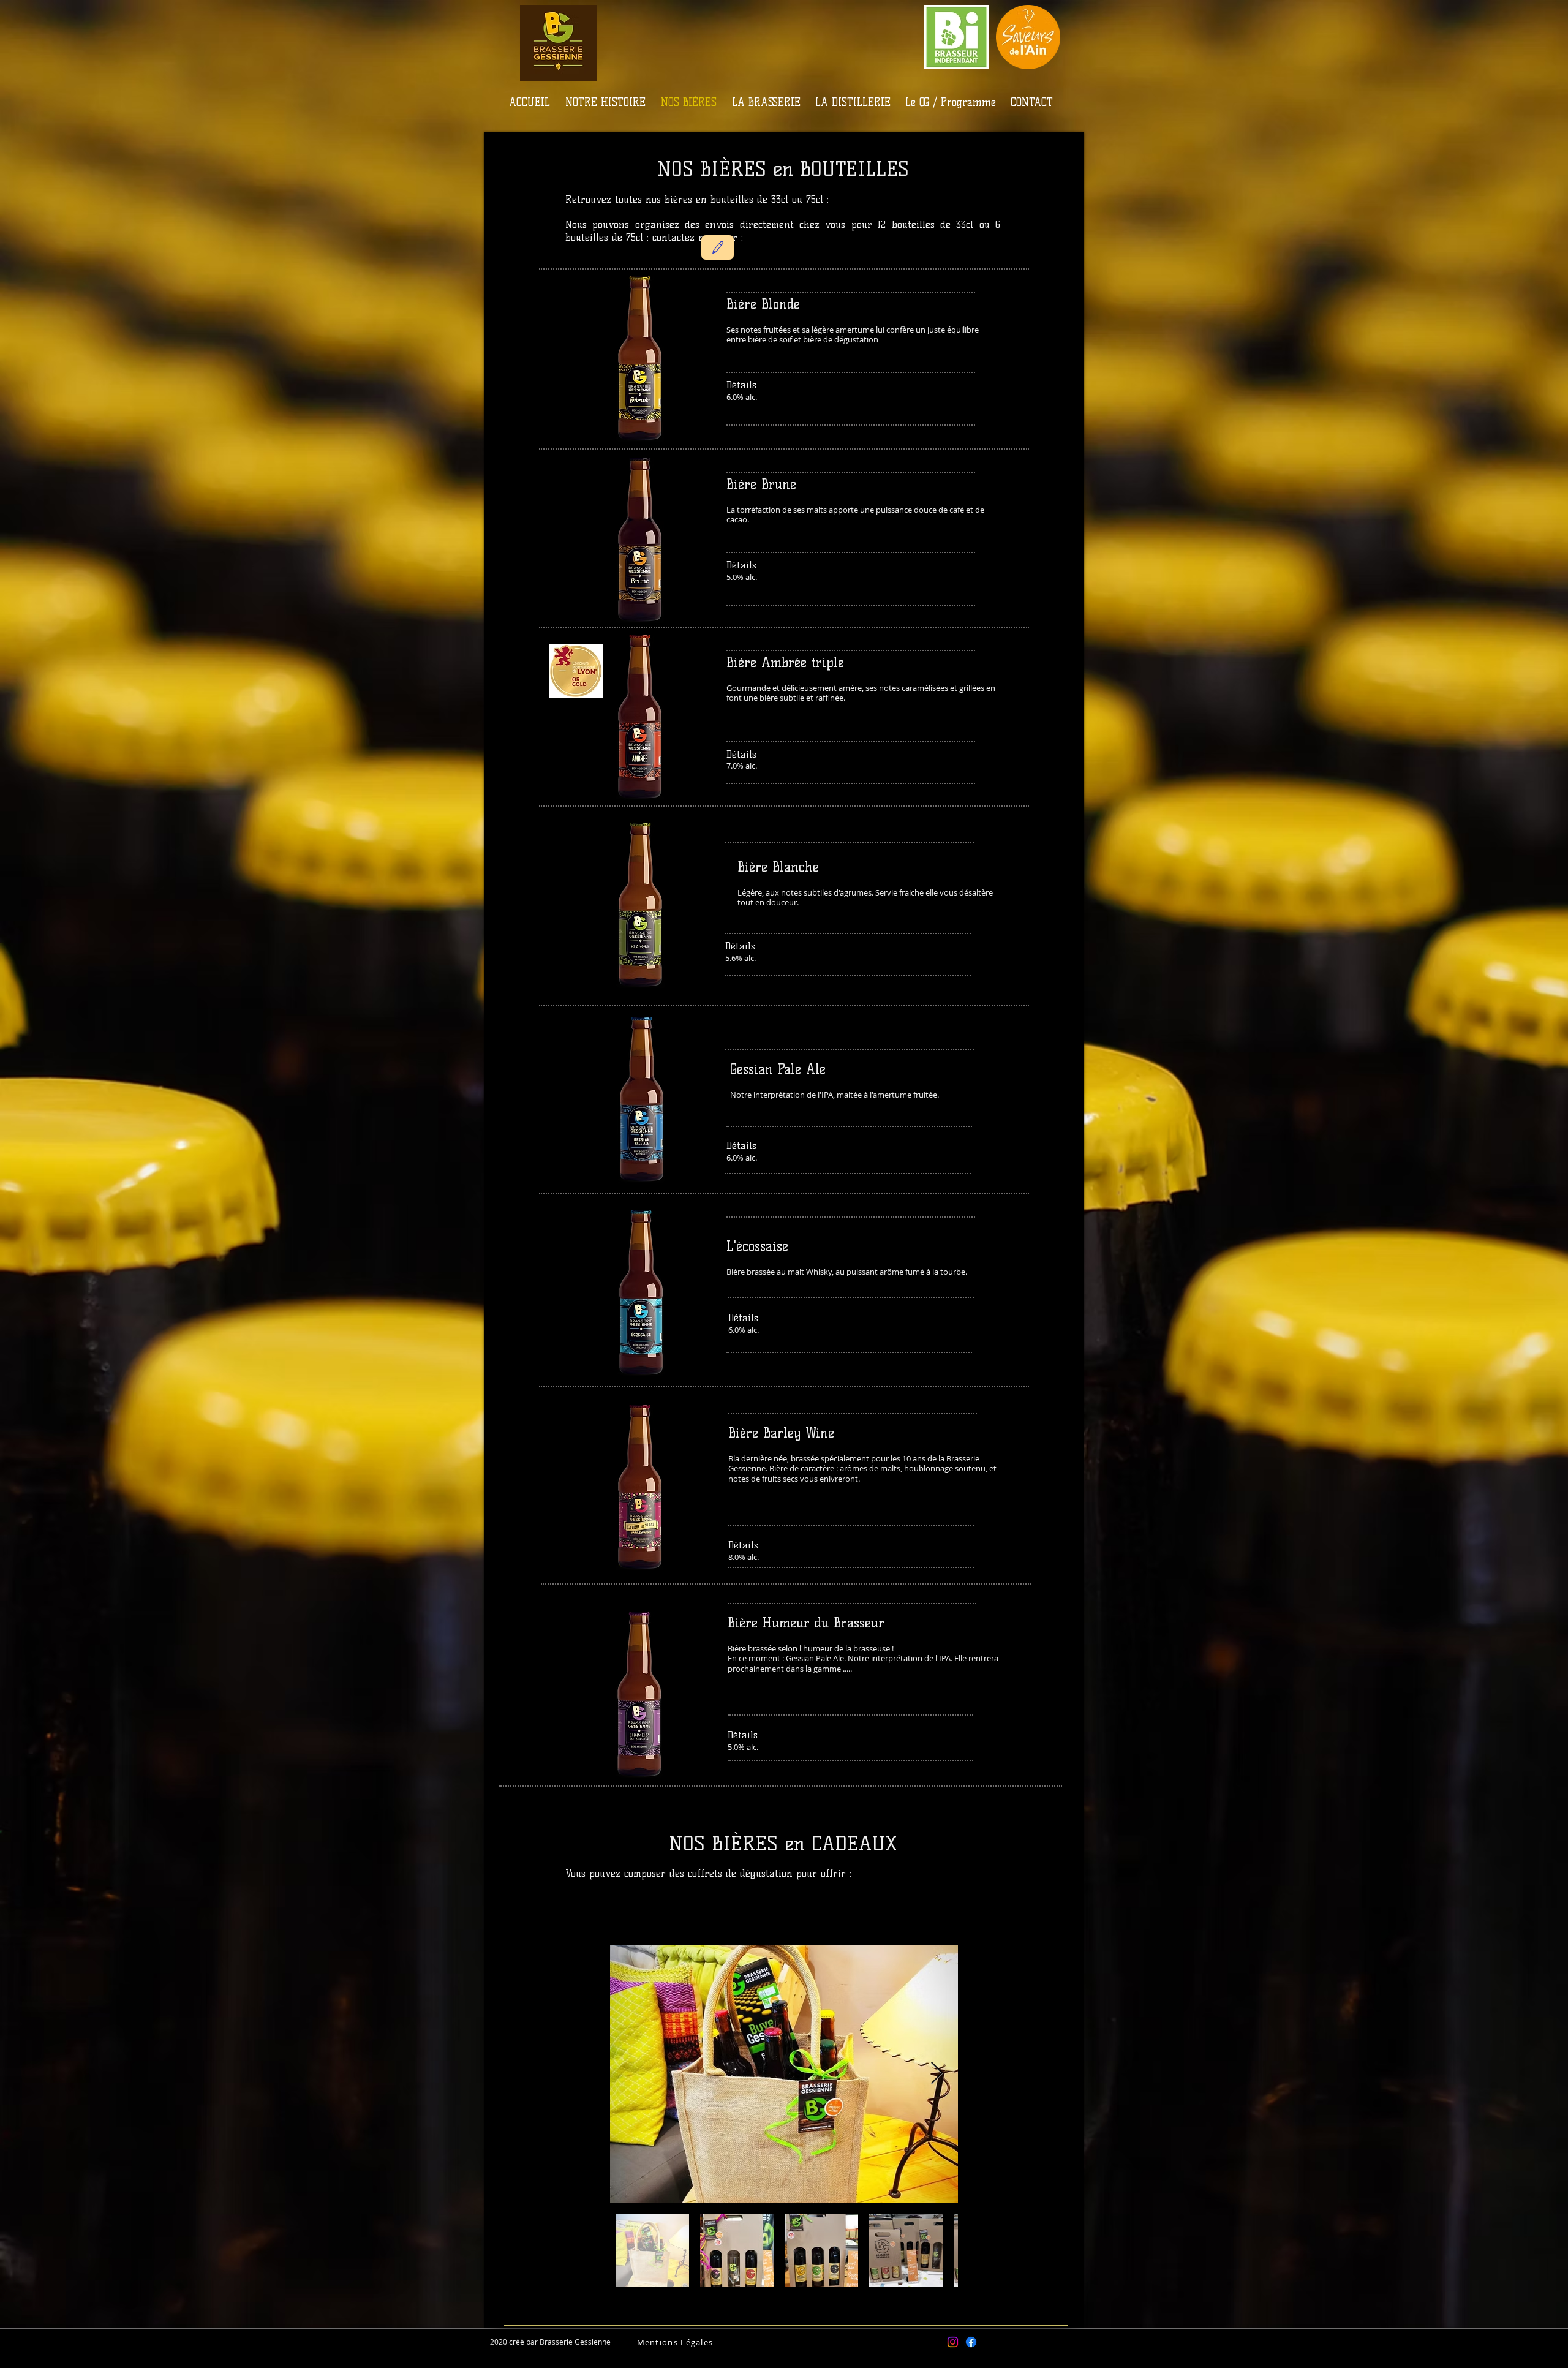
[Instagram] (953, 2342)
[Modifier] (718, 247)
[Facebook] (971, 2342)
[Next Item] (937, 2074)
